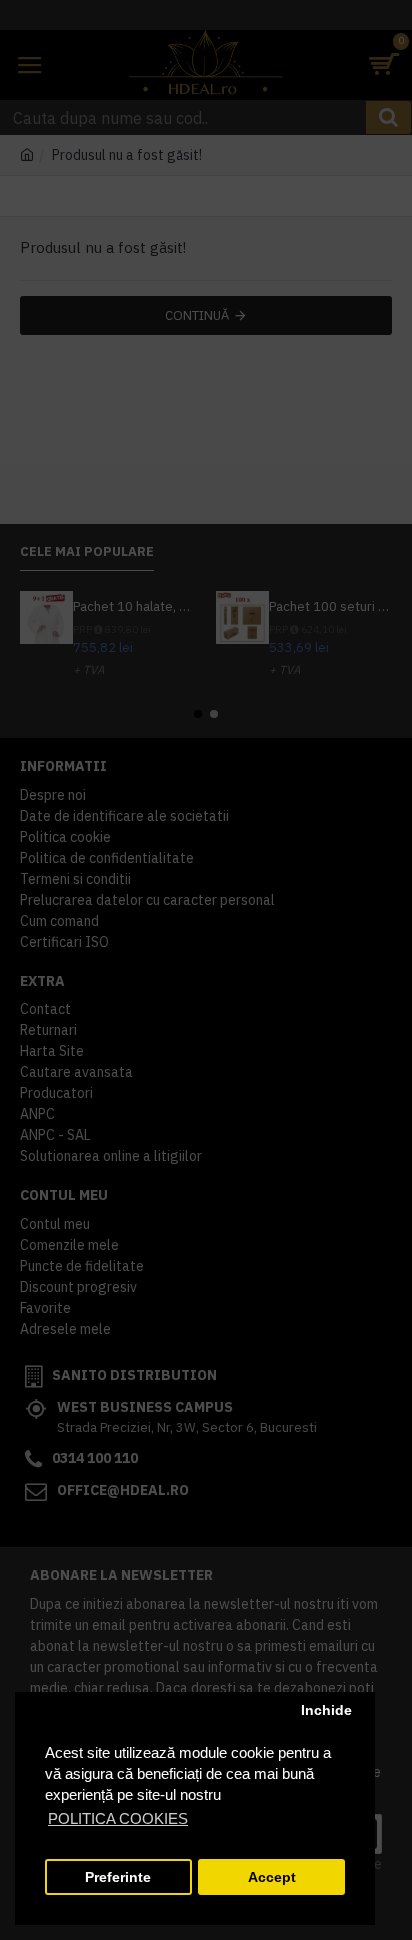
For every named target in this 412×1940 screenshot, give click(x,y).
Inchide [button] (326, 1710)
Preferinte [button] (118, 1877)
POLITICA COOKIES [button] (118, 1818)
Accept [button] (272, 1877)
